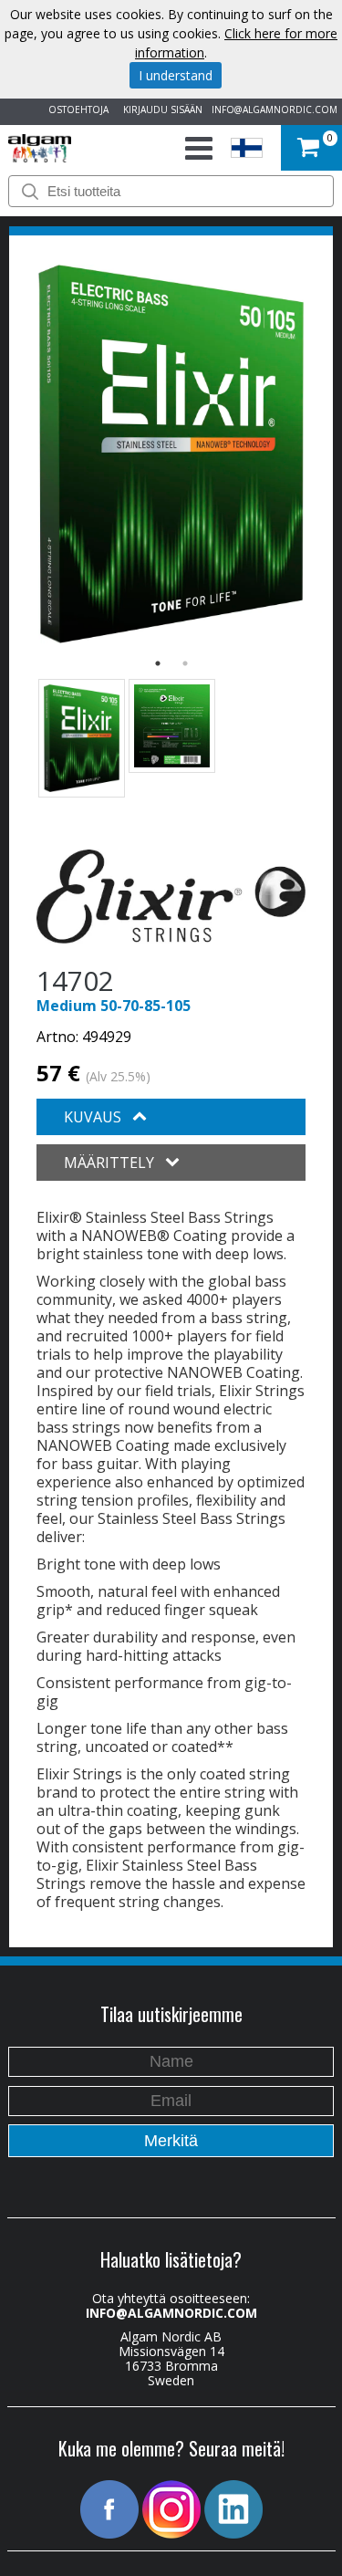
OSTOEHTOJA (76, 110)
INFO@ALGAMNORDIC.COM (275, 110)
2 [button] (185, 663)
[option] (171, 454)
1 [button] (158, 663)
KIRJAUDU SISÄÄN (160, 110)
